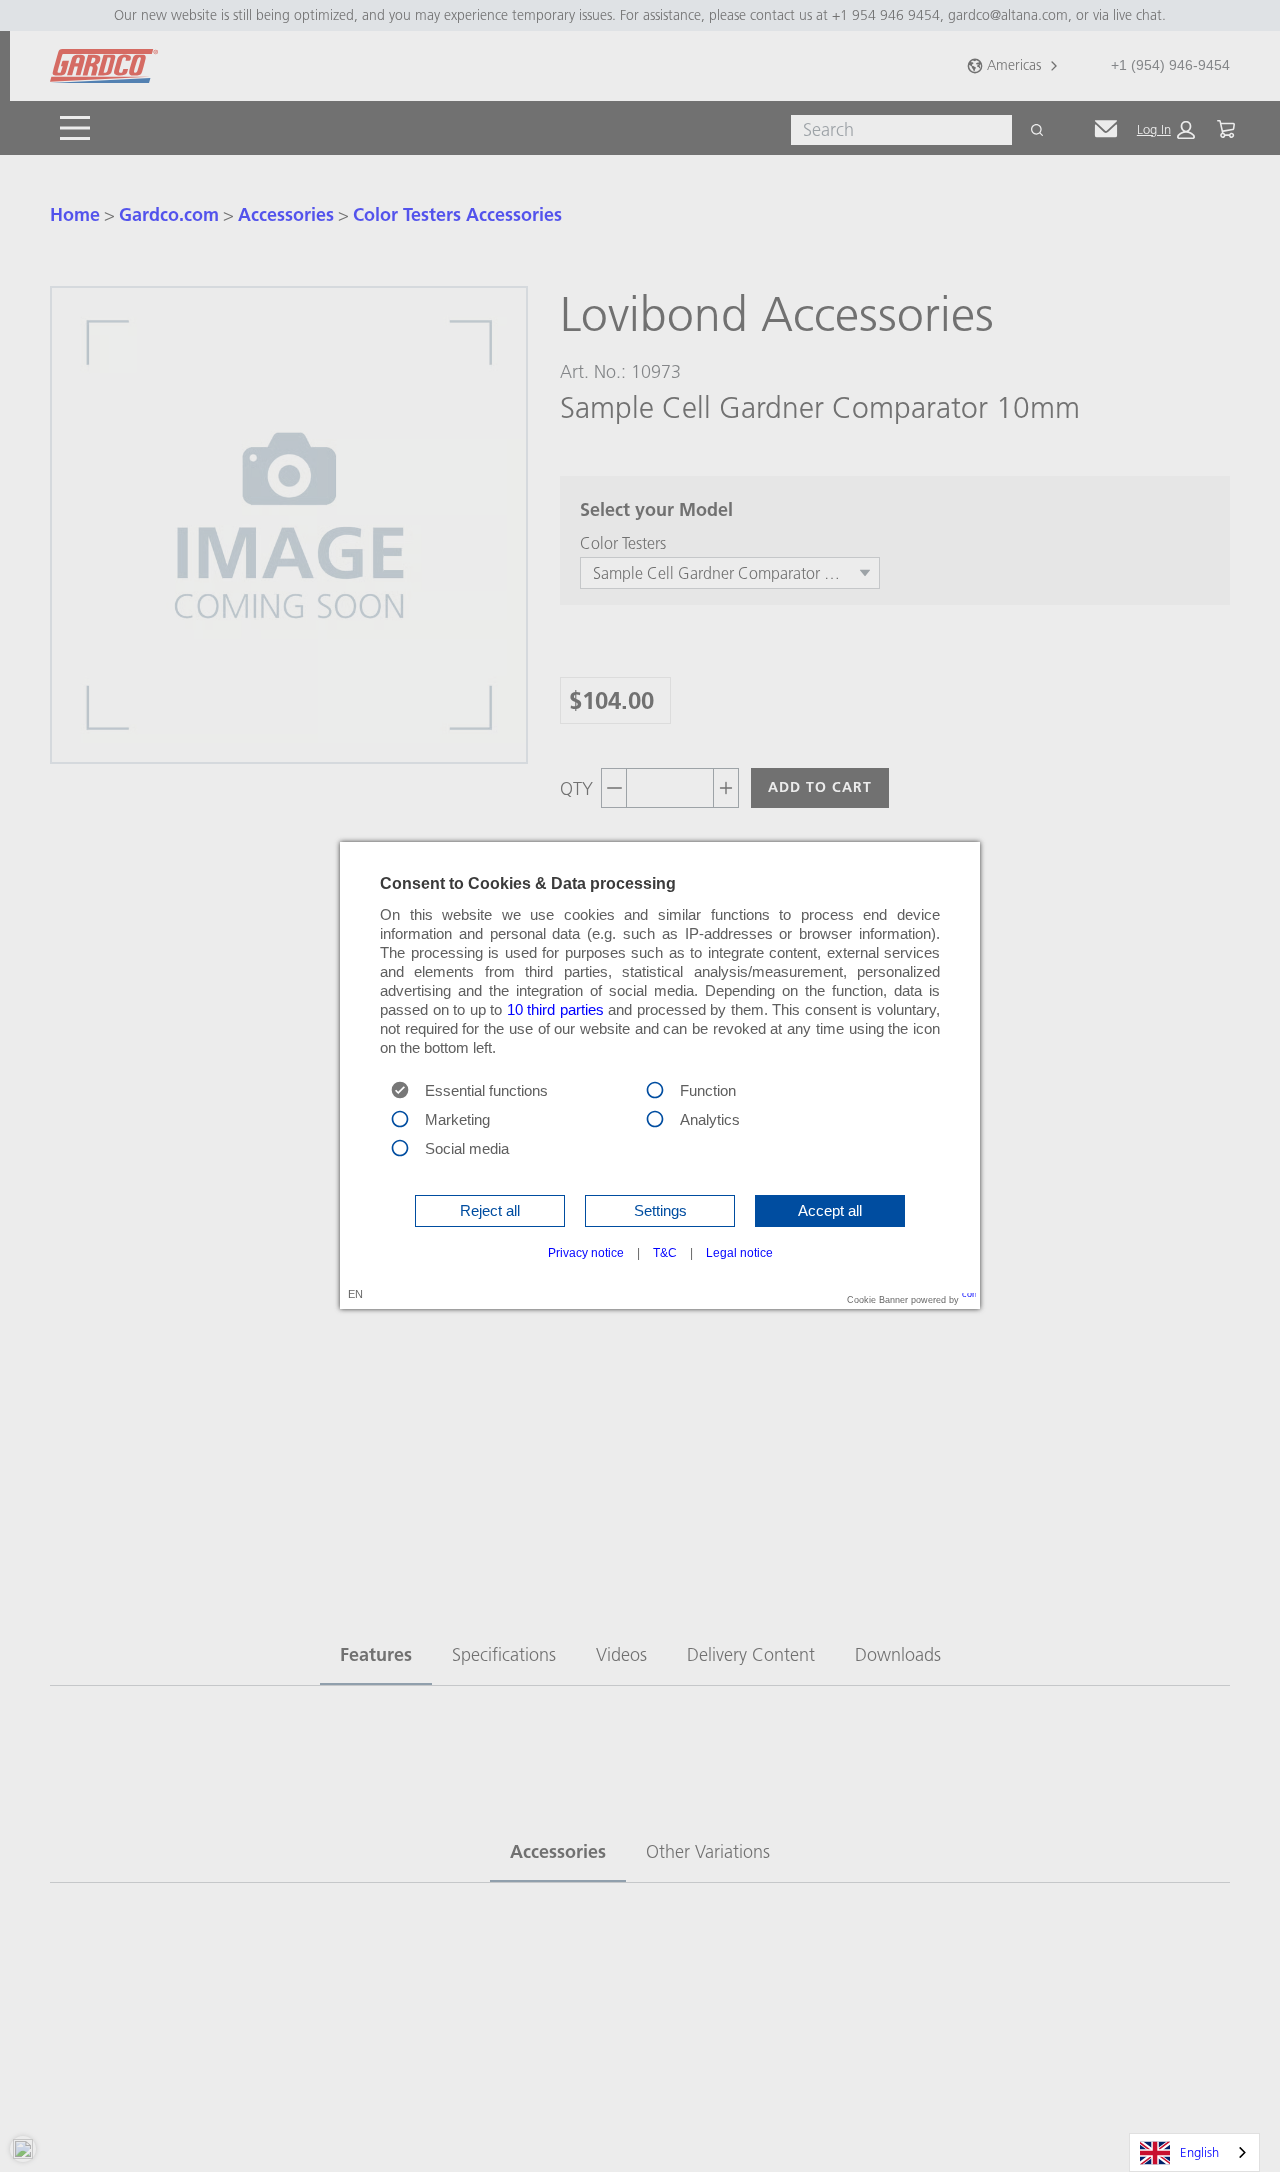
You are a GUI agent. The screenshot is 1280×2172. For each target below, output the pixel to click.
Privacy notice (586, 1253)
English (1199, 2152)
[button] (490, 1211)
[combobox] (1194, 2152)
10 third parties (555, 1010)
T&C (665, 1253)
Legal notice (739, 1253)
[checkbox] (655, 1089)
